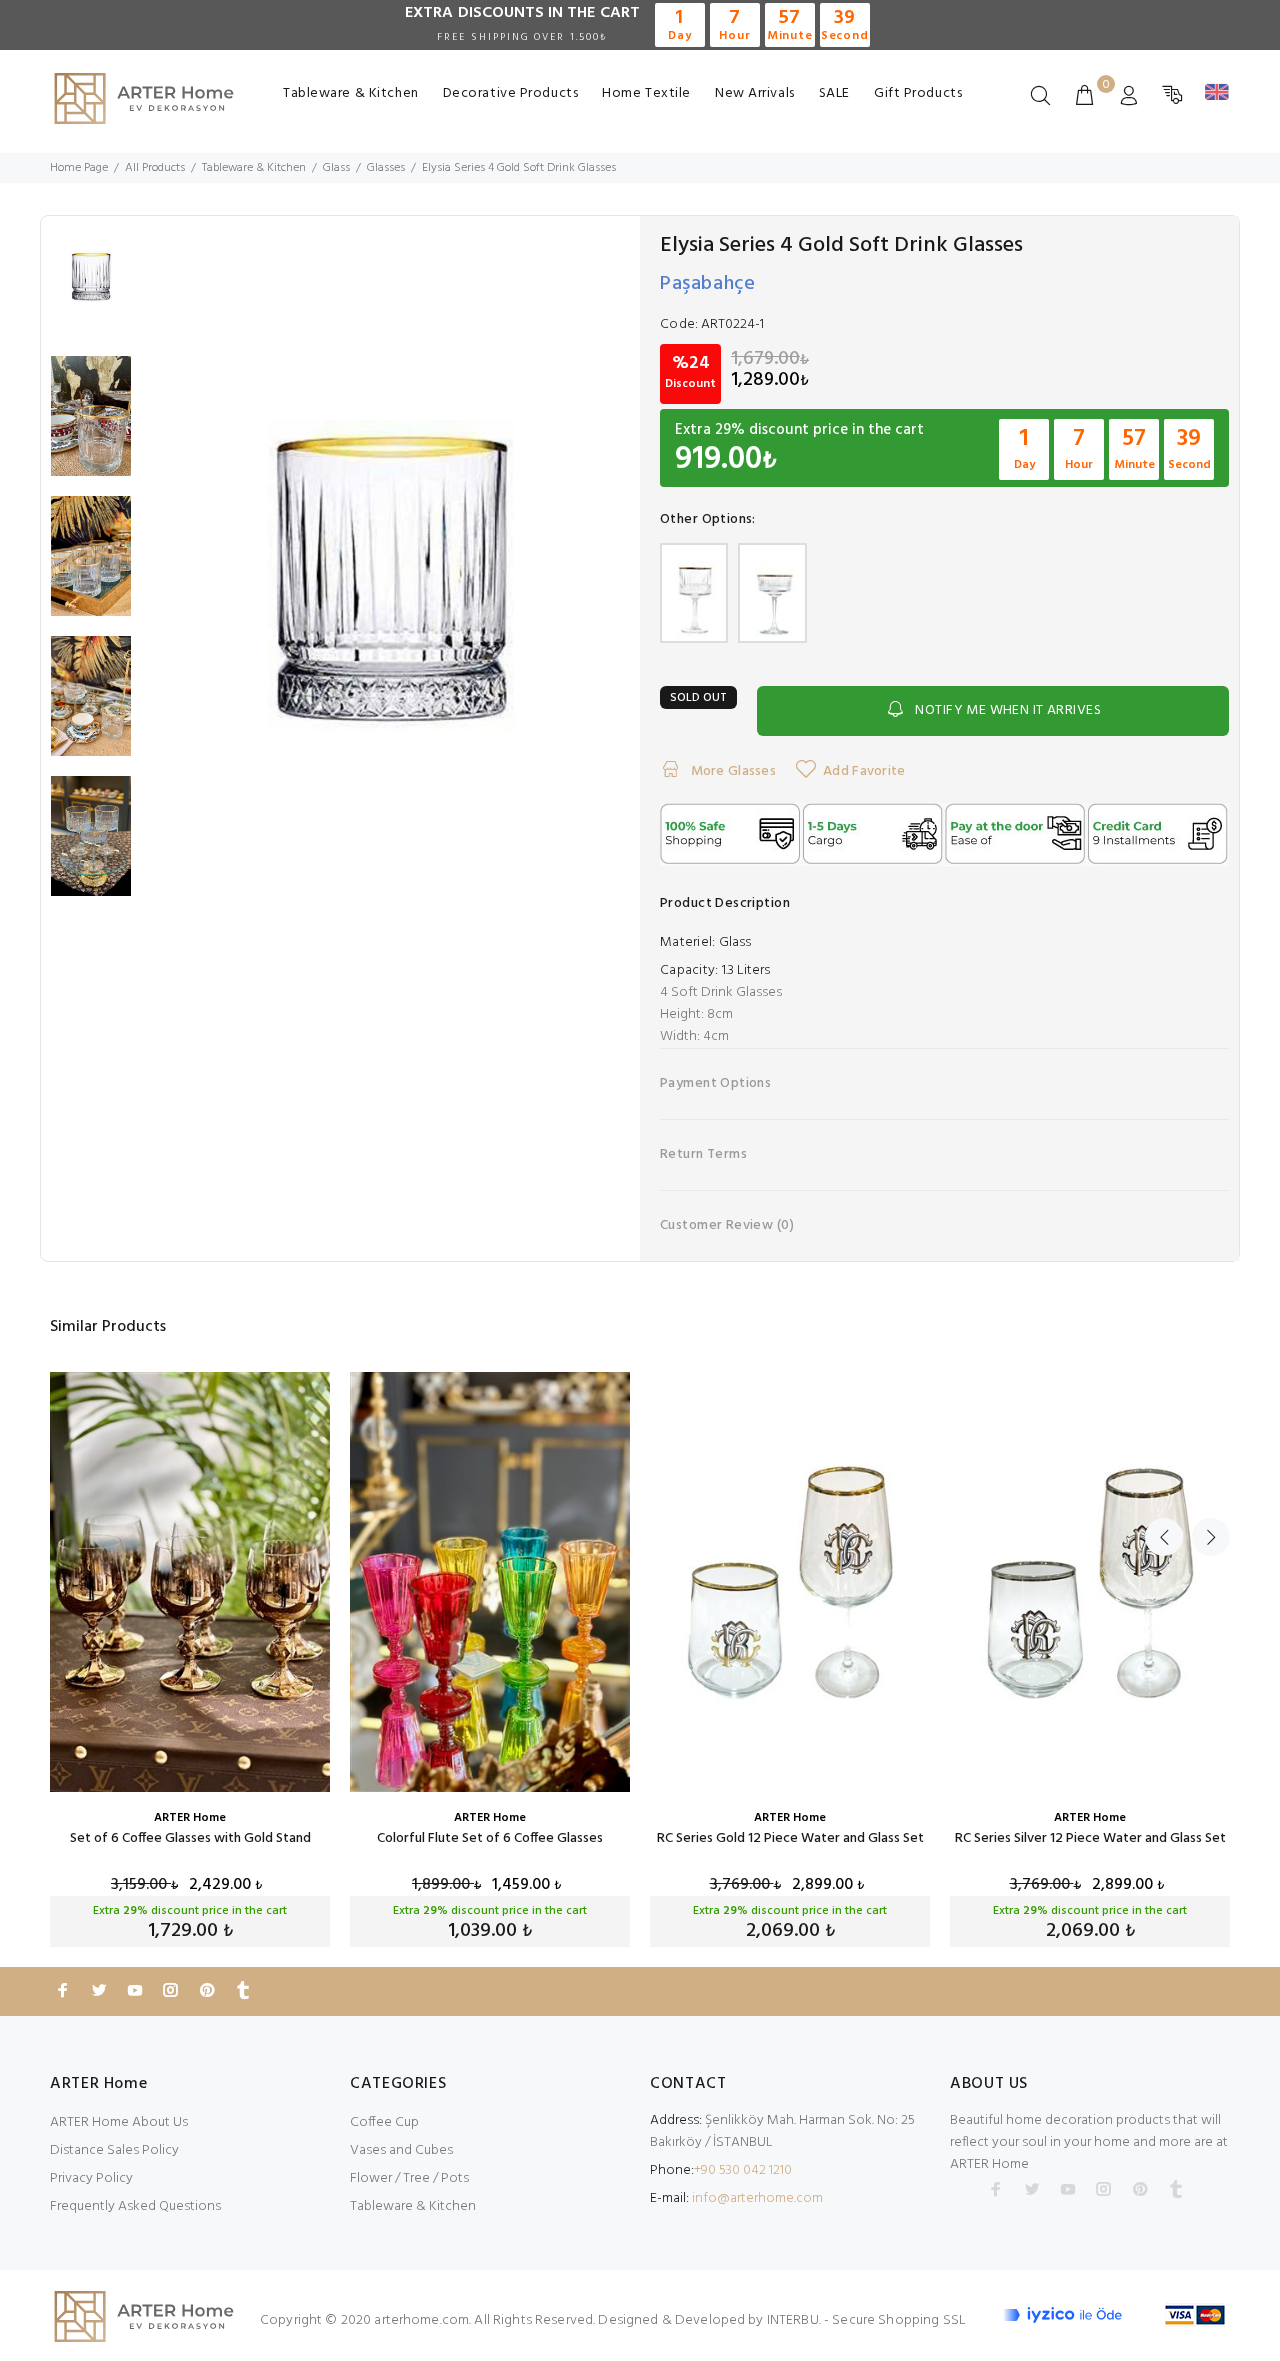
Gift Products (918, 93)
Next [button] (1211, 1537)
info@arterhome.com (757, 2198)
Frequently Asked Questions (135, 2206)
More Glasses (731, 771)
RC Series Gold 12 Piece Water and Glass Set (790, 1838)
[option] (91, 286)
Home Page (79, 168)
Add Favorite (864, 771)
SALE (834, 93)
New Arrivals (755, 93)
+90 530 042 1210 (743, 2170)
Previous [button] (1164, 1537)
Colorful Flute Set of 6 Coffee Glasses (490, 1838)
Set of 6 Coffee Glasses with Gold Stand (190, 1838)
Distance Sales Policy (114, 2150)
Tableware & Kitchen (351, 93)
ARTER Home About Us (119, 2122)
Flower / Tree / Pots (409, 2178)
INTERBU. (794, 2320)
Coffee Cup (384, 2122)
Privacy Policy (91, 2178)
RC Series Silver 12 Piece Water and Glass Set (1090, 1838)
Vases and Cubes (401, 2150)
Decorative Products (511, 93)
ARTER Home (190, 1818)
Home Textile (646, 93)
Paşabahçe (707, 284)
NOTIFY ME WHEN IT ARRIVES (1008, 710)
